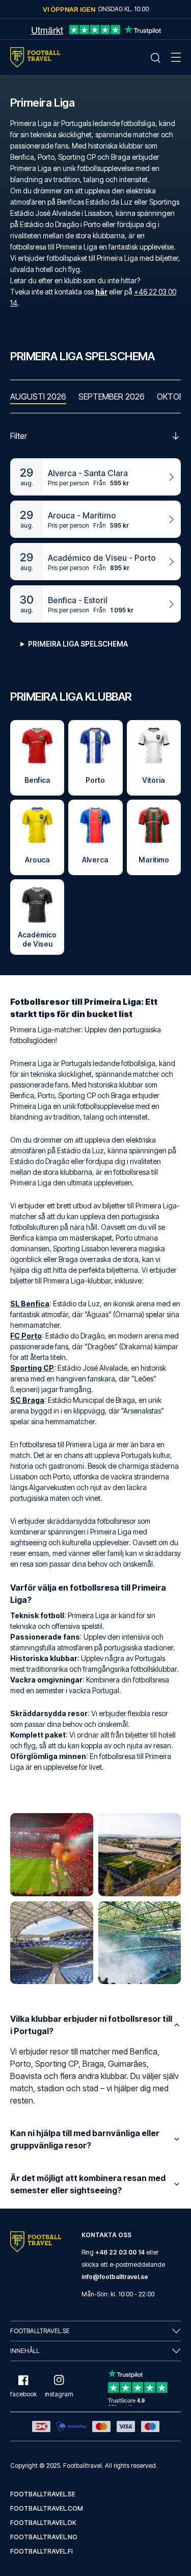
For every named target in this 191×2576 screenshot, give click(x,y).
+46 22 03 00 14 (120, 2252)
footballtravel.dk (43, 2523)
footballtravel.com (47, 2508)
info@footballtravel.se (115, 2277)
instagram (59, 2394)
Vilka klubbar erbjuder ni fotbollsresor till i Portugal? (91, 2025)
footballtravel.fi (42, 2551)
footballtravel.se (43, 2494)
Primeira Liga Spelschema (78, 644)
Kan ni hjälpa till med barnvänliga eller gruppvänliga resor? (85, 2139)
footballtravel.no (44, 2537)
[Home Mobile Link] (35, 57)
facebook (23, 2394)
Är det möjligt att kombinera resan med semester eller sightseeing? (88, 2184)
